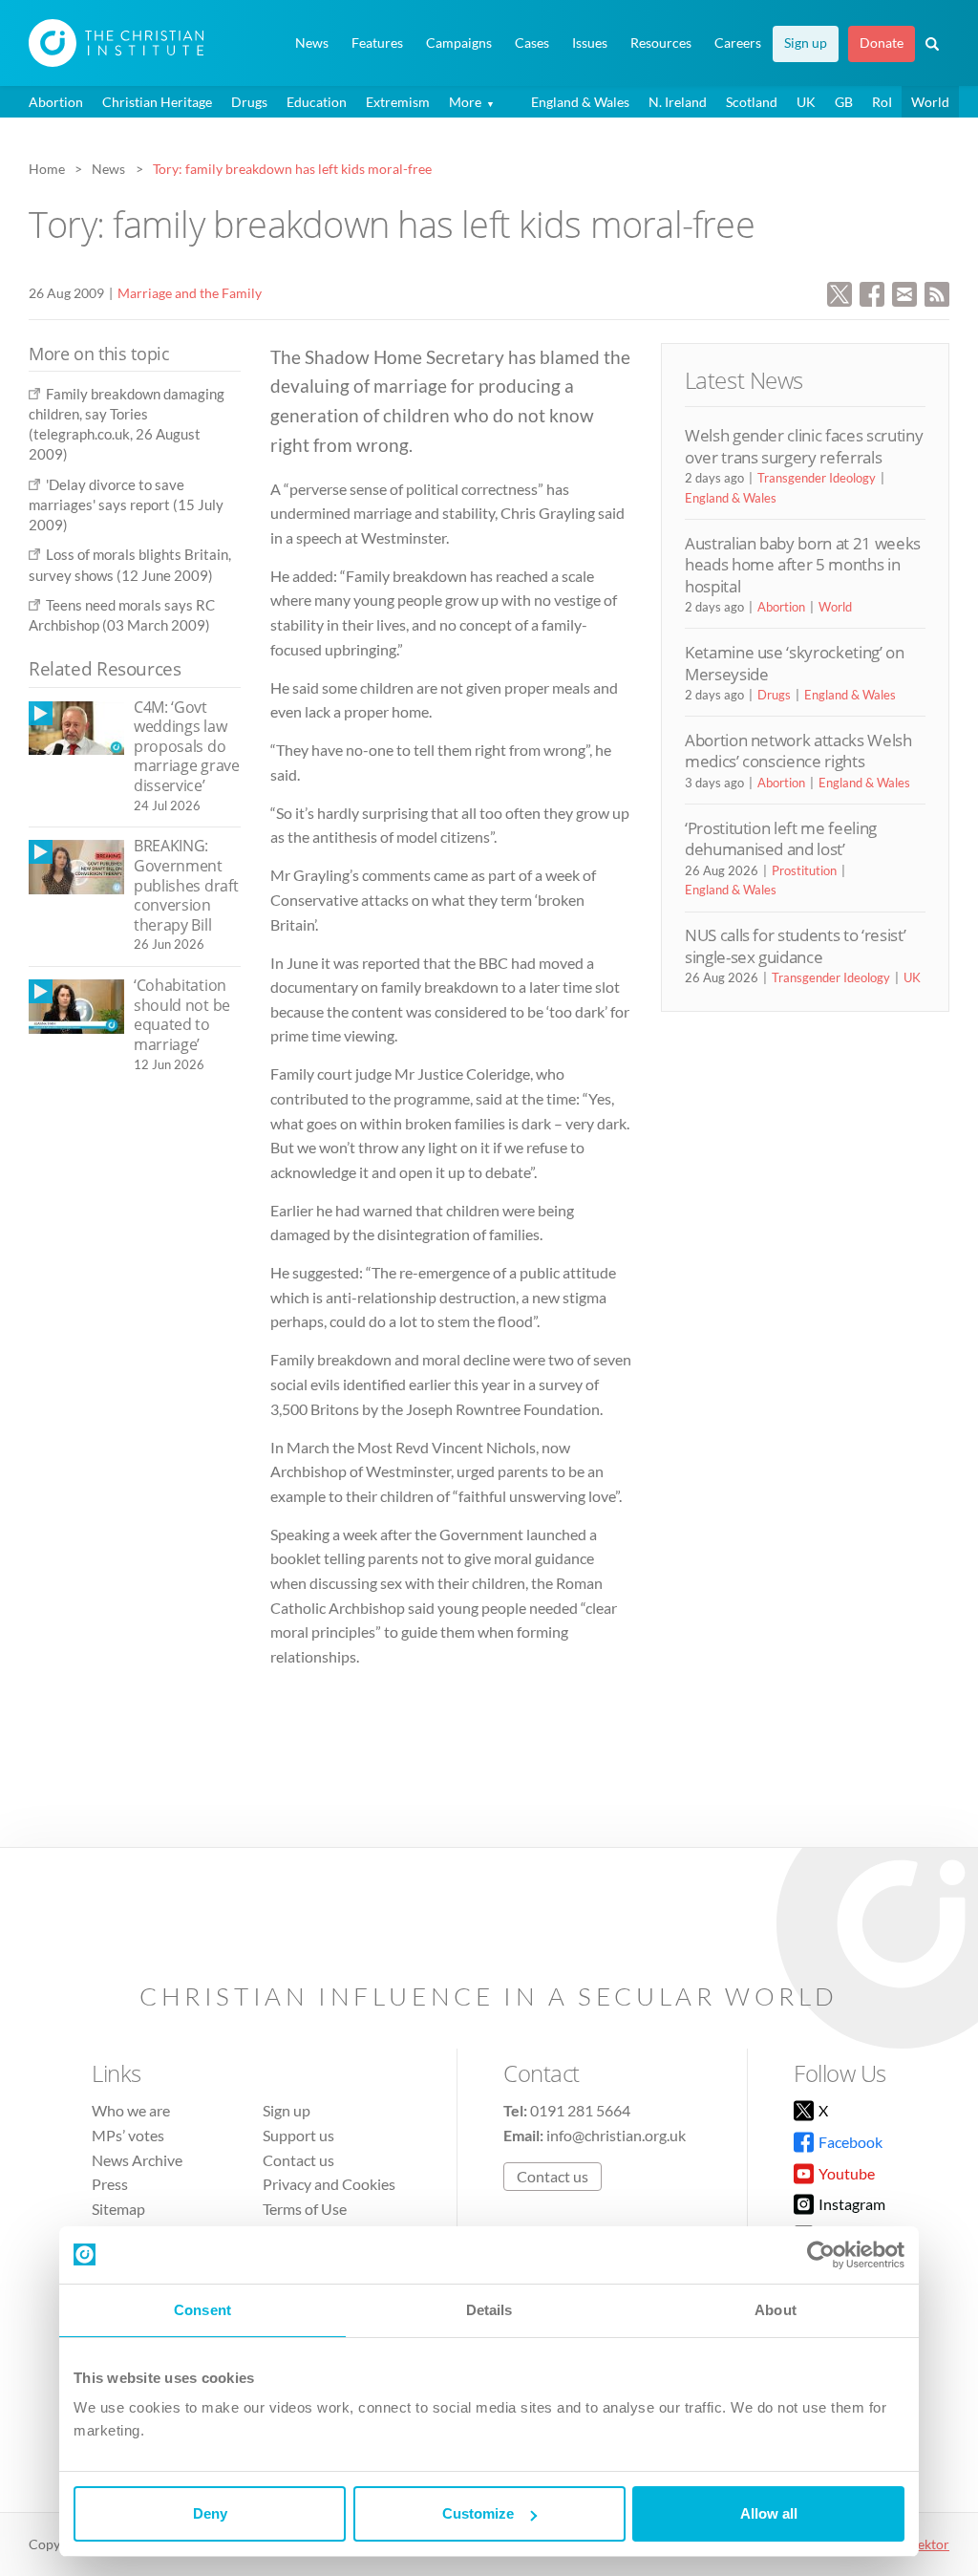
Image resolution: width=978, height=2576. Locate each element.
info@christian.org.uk (616, 2135)
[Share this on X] (840, 292)
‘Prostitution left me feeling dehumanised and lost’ (781, 838)
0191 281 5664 (580, 2110)
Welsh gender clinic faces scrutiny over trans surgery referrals (804, 446)
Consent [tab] (202, 2310)
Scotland (752, 102)
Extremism (398, 102)
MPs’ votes (128, 2135)
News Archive (137, 2160)
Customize (478, 2513)
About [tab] (776, 2310)
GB (844, 102)
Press (110, 2184)
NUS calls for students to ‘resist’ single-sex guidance (795, 945)
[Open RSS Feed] (937, 292)
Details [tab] (489, 2310)
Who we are (131, 2110)
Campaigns (459, 43)
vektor (930, 2544)
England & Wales (580, 102)
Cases (532, 43)
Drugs (249, 102)
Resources (661, 43)
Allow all (769, 2513)
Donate (882, 43)
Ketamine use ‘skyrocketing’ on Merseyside (795, 663)
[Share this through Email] (904, 292)
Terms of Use (305, 2209)
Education (317, 102)
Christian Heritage (157, 102)
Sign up (806, 43)
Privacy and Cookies (329, 2184)
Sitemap (118, 2209)
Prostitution (804, 870)
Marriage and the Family (190, 293)
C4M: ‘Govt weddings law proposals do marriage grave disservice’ (187, 746)
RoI (882, 102)
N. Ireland (678, 102)
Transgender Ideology (817, 478)
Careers (738, 43)
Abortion (56, 102)
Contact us (298, 2160)
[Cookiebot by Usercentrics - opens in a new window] (821, 2255)
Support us (298, 2135)
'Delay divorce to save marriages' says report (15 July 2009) (126, 505)
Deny (210, 2513)
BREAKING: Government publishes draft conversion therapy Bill (186, 885)
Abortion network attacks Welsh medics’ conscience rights (798, 751)
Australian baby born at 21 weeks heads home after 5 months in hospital (803, 565)
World (930, 102)
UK (806, 102)
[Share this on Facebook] (872, 292)
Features (377, 43)
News (312, 43)
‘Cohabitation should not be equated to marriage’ (182, 1015)
